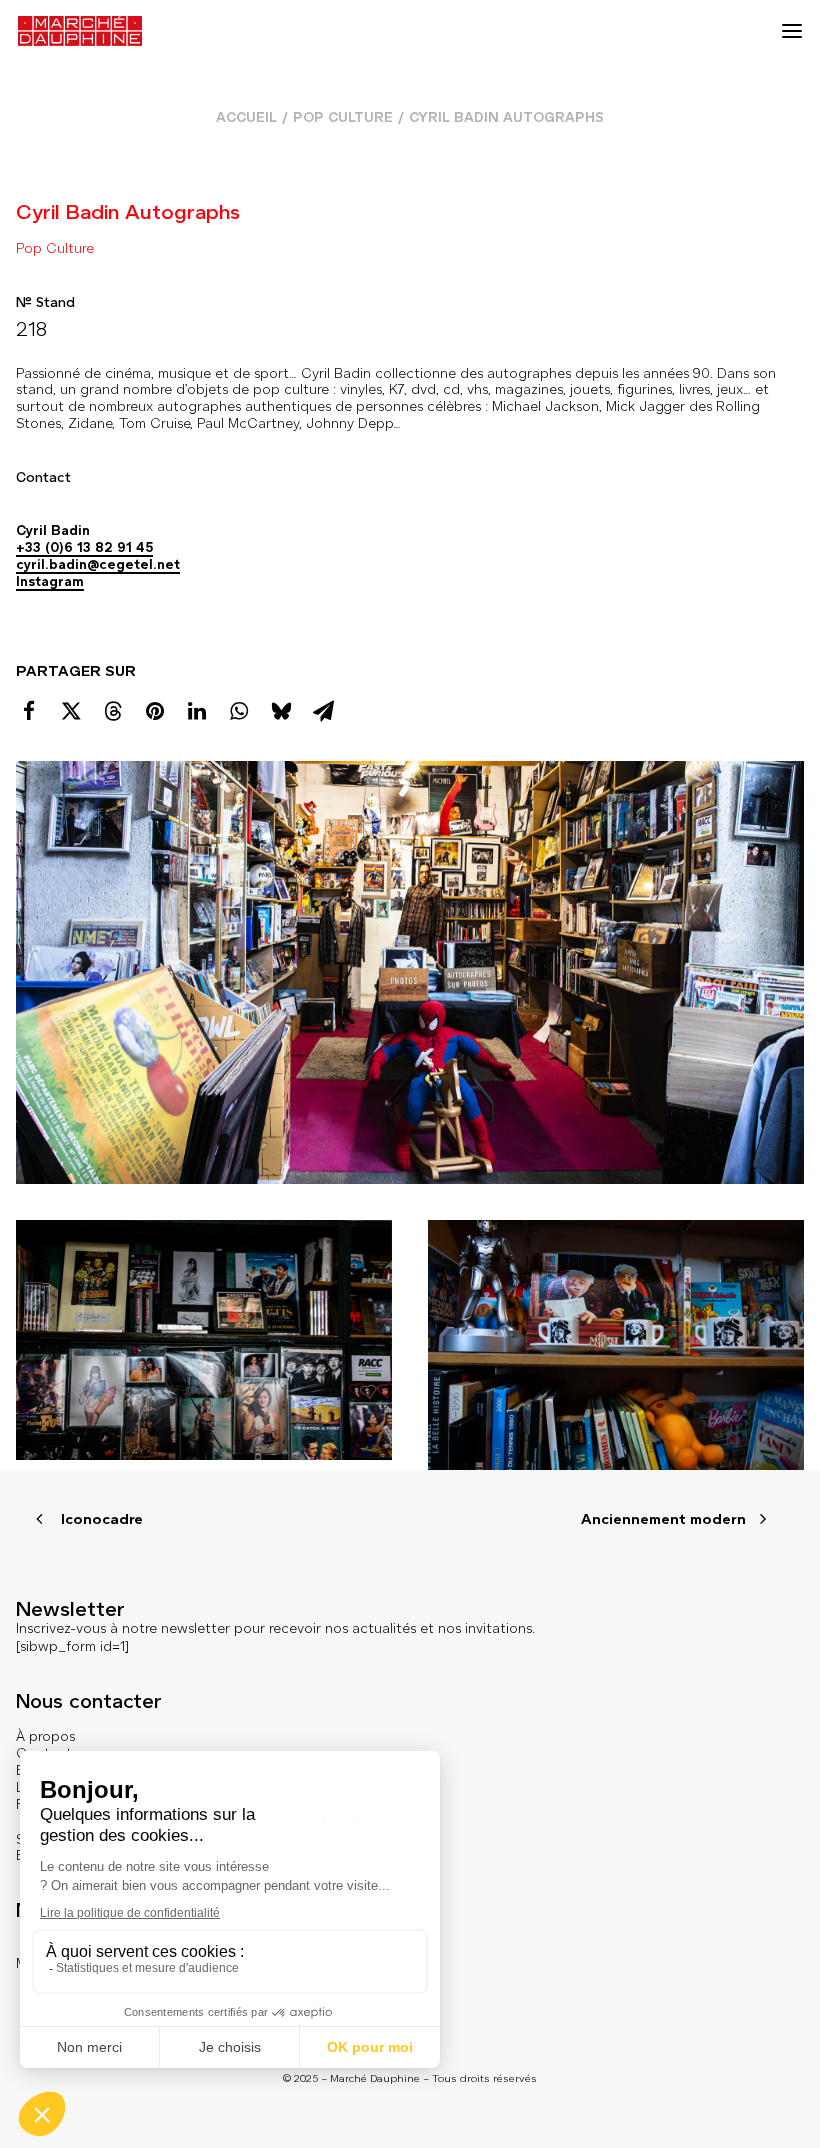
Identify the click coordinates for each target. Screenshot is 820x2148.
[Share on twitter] (71, 711)
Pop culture (343, 117)
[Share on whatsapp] (239, 711)
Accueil (246, 117)
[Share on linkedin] (197, 711)
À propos (45, 1736)
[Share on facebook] (29, 711)
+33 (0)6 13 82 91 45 (84, 547)
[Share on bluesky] (281, 711)
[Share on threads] (113, 711)
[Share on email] (323, 711)
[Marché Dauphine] (80, 31)
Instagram (50, 581)
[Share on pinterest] (155, 711)
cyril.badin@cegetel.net (98, 564)
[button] (792, 31)
